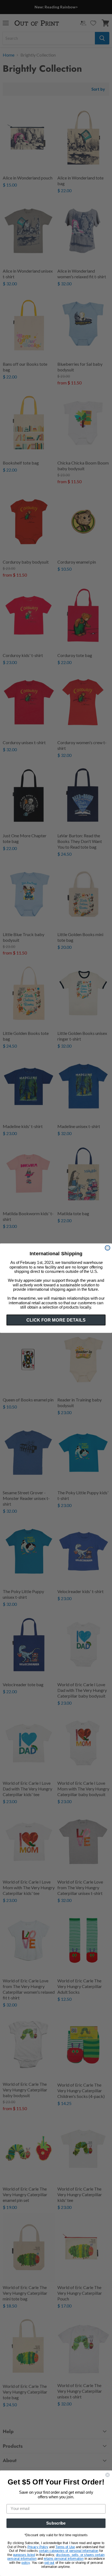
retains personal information (64, 2559)
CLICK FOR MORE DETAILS (56, 1320)
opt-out (49, 2563)
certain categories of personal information (69, 2551)
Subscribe (56, 2523)
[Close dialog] (107, 1248)
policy (26, 2563)
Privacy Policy (38, 2547)
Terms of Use (65, 2547)
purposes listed (24, 2555)
